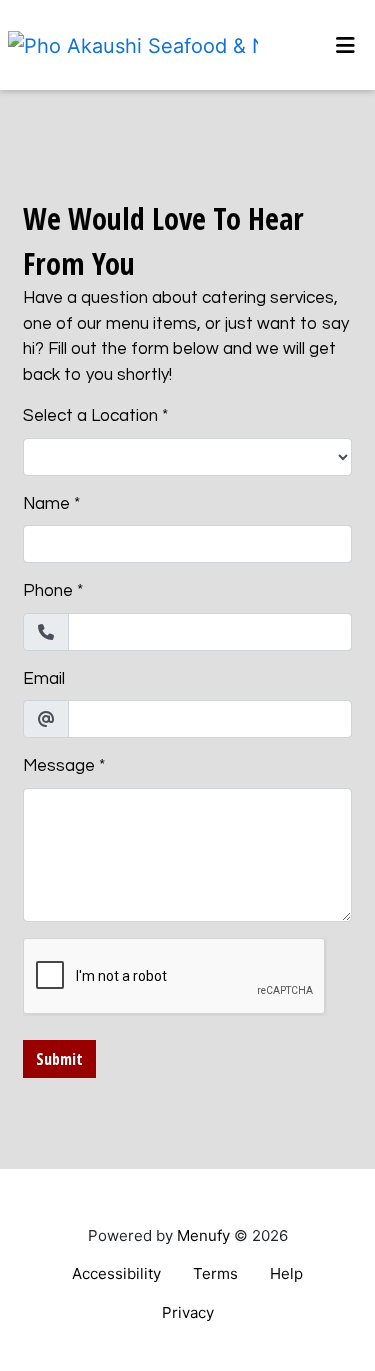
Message (59, 766)
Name (46, 504)
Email (44, 679)
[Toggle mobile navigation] (345, 45)
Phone (48, 591)
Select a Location (90, 416)
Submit (59, 1059)
